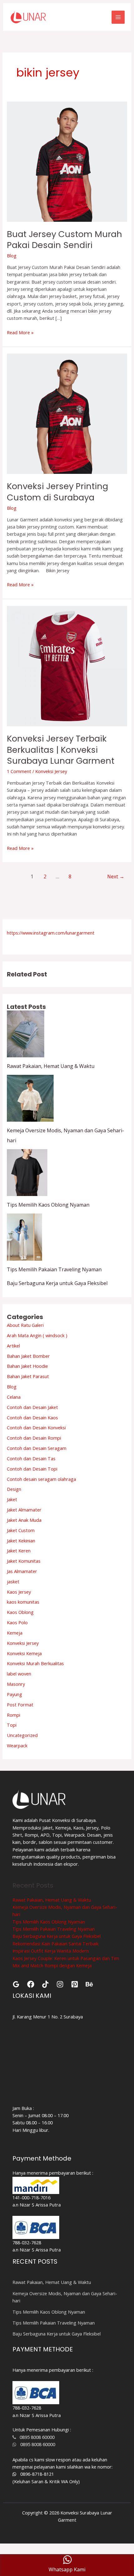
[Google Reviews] (16, 1984)
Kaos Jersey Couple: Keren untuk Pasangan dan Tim (66, 1958)
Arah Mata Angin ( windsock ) (37, 1335)
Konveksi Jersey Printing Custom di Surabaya (57, 492)
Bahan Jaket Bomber (28, 1356)
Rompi (14, 1715)
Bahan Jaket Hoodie (27, 1366)
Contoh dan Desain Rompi (34, 1438)
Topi (12, 1725)
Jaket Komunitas (24, 1561)
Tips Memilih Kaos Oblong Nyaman (48, 1205)
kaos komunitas (23, 1602)
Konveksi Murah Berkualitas (35, 1663)
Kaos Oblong (20, 1612)
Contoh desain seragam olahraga (41, 1479)
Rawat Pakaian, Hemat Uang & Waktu (51, 1066)
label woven (19, 1674)
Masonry (16, 1684)
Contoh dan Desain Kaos (32, 1417)
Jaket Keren (19, 1551)
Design (14, 1489)
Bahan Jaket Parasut (28, 1376)
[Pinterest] (75, 1984)
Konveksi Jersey (51, 771)
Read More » (20, 332)
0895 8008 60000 (35, 2437)
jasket (13, 1581)
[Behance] (89, 1984)
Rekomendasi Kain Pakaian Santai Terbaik (55, 1943)
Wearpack (17, 1745)
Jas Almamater (22, 1571)
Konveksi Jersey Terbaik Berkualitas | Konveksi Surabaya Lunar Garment (61, 750)
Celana (14, 1397)
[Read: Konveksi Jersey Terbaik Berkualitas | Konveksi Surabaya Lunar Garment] (67, 666)
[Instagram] (60, 1984)
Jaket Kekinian (21, 1541)
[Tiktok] (45, 1984)
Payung (14, 1694)
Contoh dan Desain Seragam (37, 1448)
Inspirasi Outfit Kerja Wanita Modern (51, 1951)
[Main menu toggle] (118, 17)
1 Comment (19, 771)
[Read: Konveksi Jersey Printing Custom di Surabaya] (67, 413)
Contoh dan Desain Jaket (32, 1407)
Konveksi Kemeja (24, 1653)
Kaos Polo (17, 1622)
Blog (12, 256)
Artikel (13, 1346)
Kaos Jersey (19, 1592)
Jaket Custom (21, 1530)
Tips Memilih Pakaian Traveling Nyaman (54, 1269)
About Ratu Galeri (25, 1325)
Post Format (20, 1705)
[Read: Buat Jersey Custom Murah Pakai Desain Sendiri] (67, 161)
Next (116, 876)
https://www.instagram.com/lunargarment (51, 933)
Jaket (12, 1499)
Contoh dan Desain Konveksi (36, 1427)
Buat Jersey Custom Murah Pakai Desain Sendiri (65, 240)
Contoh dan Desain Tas (31, 1458)
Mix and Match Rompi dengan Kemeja (52, 1965)
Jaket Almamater (24, 1510)
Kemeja (15, 1633)
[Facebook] (31, 1984)
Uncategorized (22, 1735)
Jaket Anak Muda (24, 1520)
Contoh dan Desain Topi (32, 1469)
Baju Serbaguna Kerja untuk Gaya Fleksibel (57, 1283)
